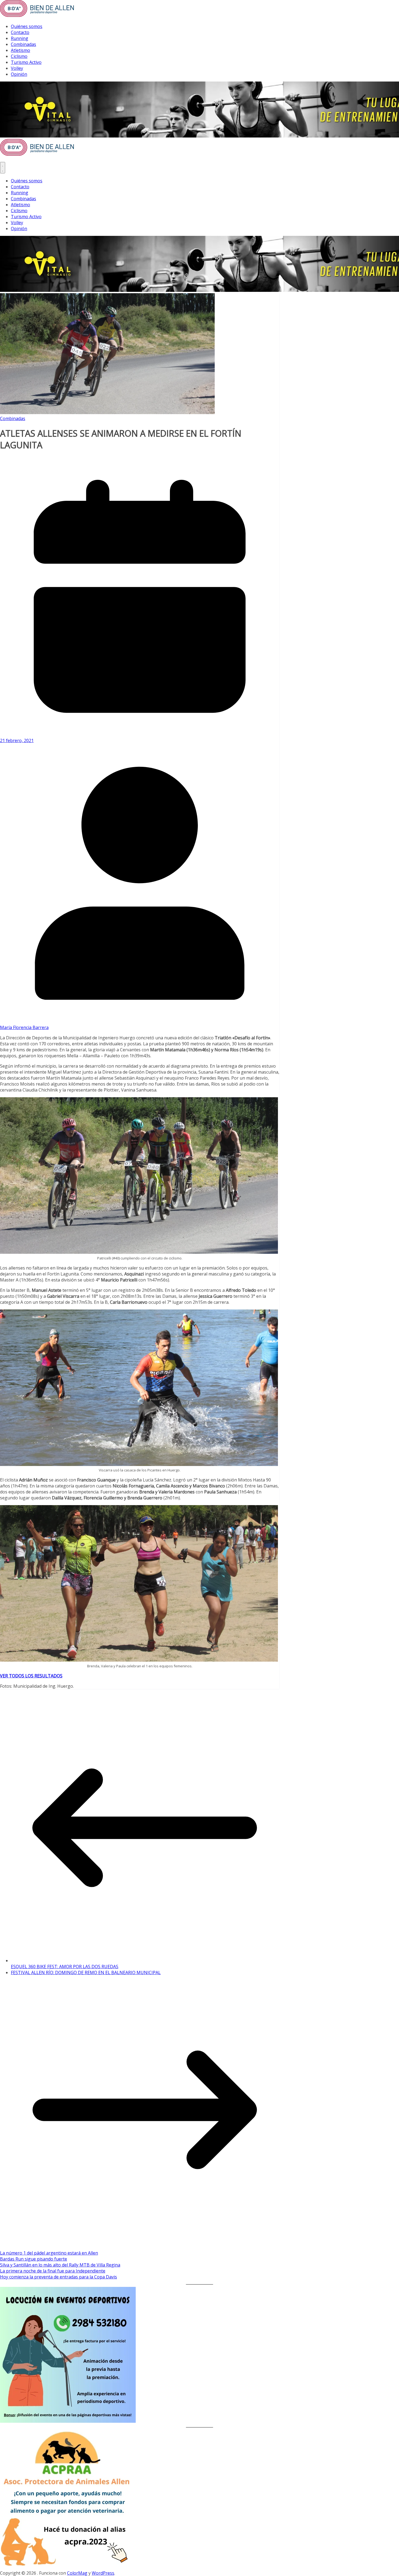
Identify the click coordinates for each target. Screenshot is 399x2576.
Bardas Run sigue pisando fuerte (34, 2259)
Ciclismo (19, 56)
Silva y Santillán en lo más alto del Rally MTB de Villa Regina (60, 2265)
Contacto (20, 32)
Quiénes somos (27, 26)
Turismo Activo (26, 62)
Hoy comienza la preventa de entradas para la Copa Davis (58, 2277)
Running (20, 38)
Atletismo (20, 50)
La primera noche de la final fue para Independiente (53, 2271)
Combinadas (23, 44)
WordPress (103, 2573)
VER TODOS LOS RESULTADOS (31, 1676)
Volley (17, 68)
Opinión (19, 74)
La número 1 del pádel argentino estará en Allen (49, 2253)
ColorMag (77, 2573)
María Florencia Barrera (24, 1027)
